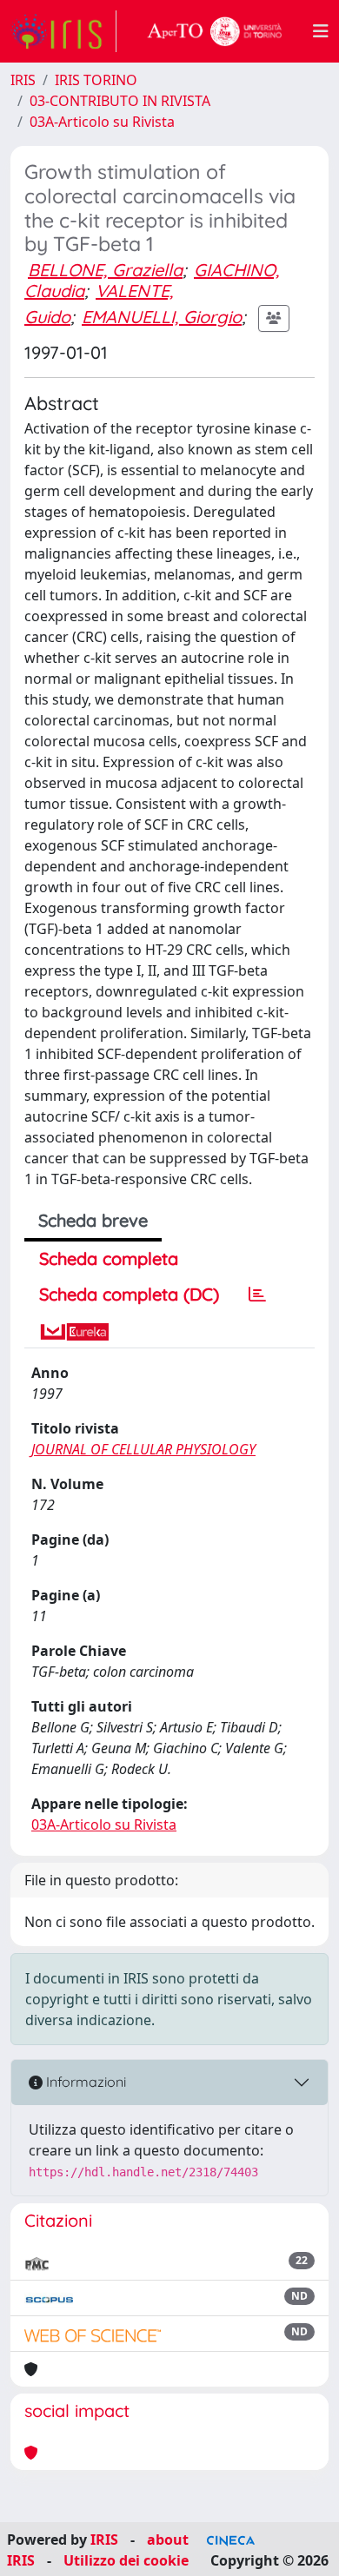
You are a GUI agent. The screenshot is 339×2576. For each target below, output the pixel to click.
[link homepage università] (215, 31)
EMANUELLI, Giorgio (162, 317)
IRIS (23, 80)
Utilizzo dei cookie (126, 2560)
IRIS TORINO (96, 80)
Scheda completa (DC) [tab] (129, 1294)
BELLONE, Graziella (105, 270)
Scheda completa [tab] (109, 1258)
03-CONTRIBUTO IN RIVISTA (120, 101)
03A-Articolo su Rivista (102, 122)
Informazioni (84, 2082)
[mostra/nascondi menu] (321, 31)
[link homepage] (63, 31)
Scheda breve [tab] (93, 1220)
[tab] (257, 1295)
